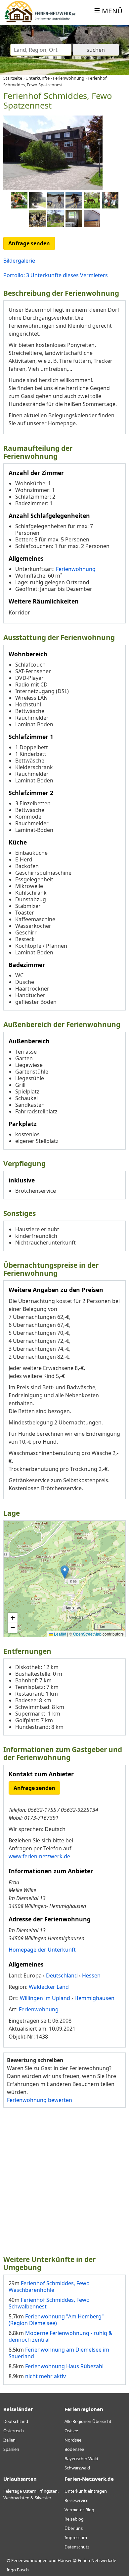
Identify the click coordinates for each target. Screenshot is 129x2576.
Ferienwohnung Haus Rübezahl (64, 2366)
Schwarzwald (77, 2468)
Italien (9, 2440)
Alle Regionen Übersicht (88, 2421)
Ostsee (71, 2431)
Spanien (11, 2449)
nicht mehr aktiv (45, 2376)
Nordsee (73, 2440)
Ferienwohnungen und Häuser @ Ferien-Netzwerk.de (64, 2560)
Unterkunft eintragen (86, 2491)
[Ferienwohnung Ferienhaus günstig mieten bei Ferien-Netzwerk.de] (40, 21)
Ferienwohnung (76, 569)
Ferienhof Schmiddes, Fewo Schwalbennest (49, 2303)
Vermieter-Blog (79, 2510)
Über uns (74, 2528)
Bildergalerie (19, 261)
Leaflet (60, 1634)
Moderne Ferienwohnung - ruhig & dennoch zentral (61, 2336)
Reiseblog (74, 2519)
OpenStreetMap (87, 1634)
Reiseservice (76, 2500)
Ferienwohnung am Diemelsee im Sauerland (59, 2353)
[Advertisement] (64, 2181)
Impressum (76, 2537)
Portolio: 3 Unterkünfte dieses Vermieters (56, 275)
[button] (65, 1572)
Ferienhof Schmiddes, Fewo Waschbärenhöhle (49, 2287)
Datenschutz (77, 2547)
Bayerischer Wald (81, 2458)
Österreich (14, 2431)
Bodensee (74, 2449)
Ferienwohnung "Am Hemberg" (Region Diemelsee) (56, 2320)
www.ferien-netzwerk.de (39, 1856)
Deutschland (16, 2421)
